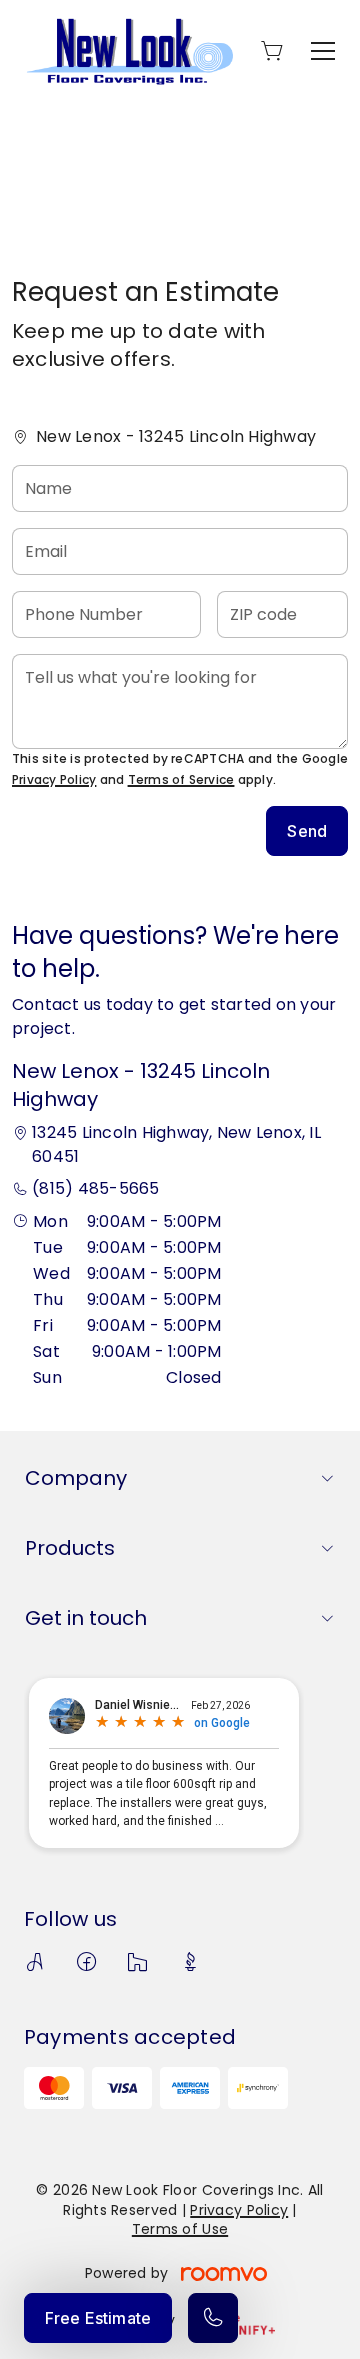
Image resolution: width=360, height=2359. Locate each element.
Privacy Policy (54, 779)
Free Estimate (98, 2318)
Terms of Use (180, 2229)
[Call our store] (213, 2318)
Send (307, 831)
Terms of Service (181, 779)
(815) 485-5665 (95, 1188)
